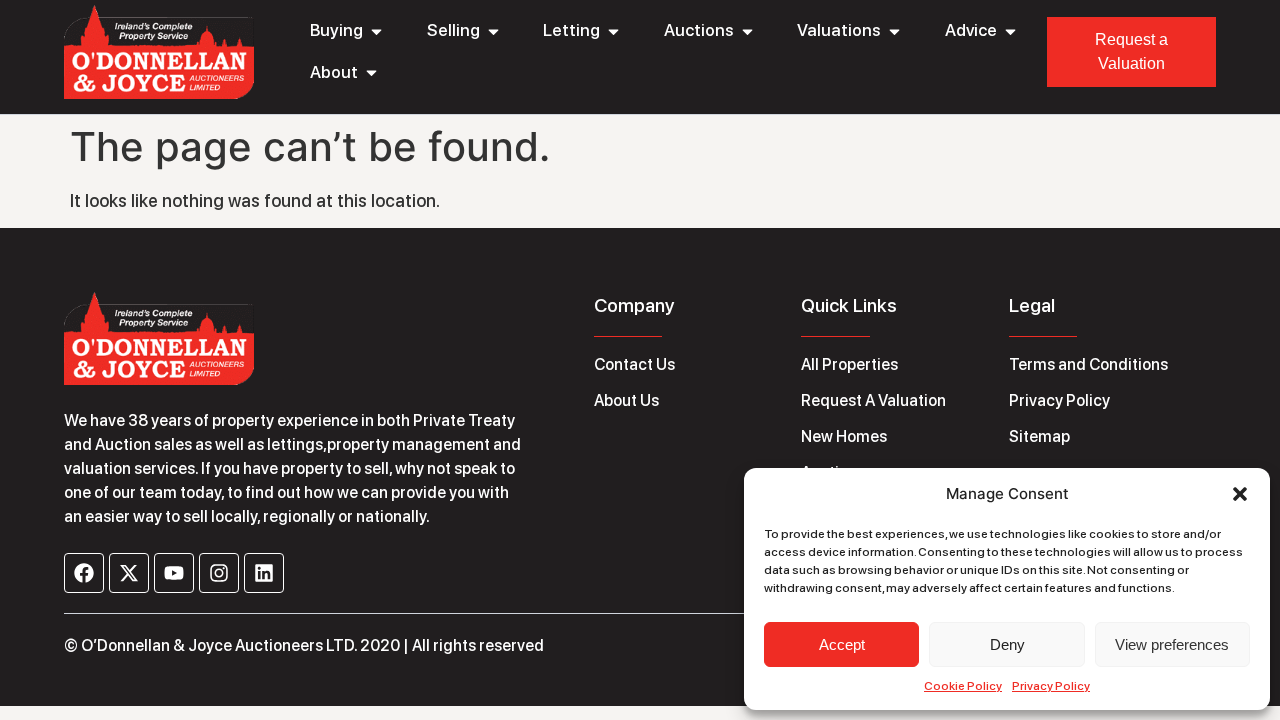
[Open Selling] (493, 31)
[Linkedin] (264, 573)
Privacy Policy (1051, 686)
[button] (1240, 494)
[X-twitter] (129, 573)
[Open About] (371, 73)
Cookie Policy (963, 686)
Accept (842, 644)
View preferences (1172, 644)
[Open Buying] (376, 31)
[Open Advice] (1010, 31)
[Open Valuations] (894, 31)
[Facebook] (84, 573)
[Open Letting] (613, 31)
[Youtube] (174, 573)
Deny (1007, 644)
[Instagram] (219, 573)
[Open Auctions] (747, 31)
